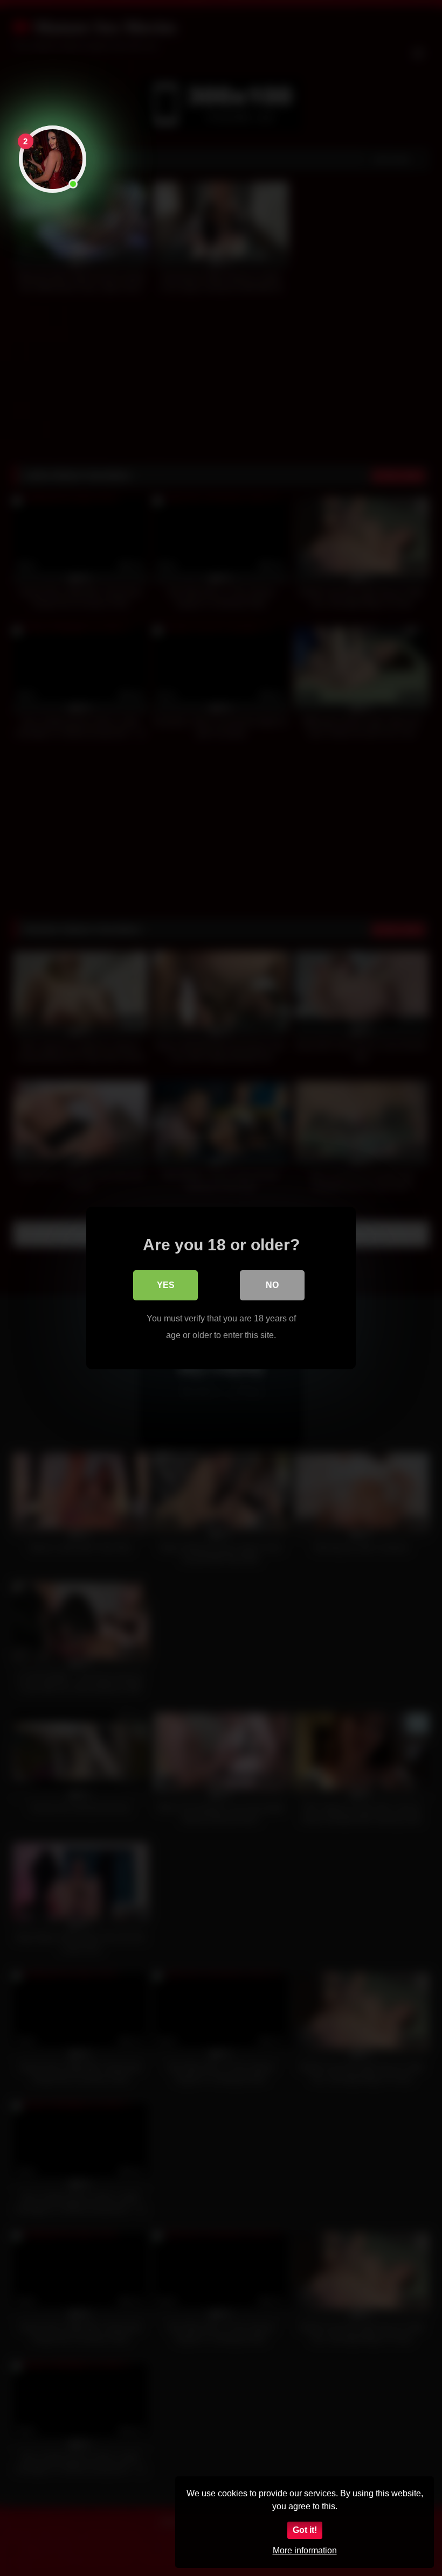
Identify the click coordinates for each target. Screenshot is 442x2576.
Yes (166, 1285)
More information (305, 2550)
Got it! (305, 2530)
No (272, 1285)
